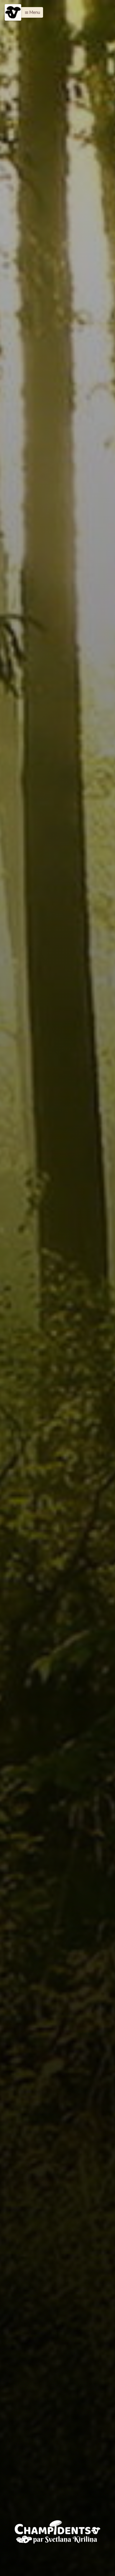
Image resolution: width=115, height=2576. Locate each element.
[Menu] (13, 12)
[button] (31, 12)
